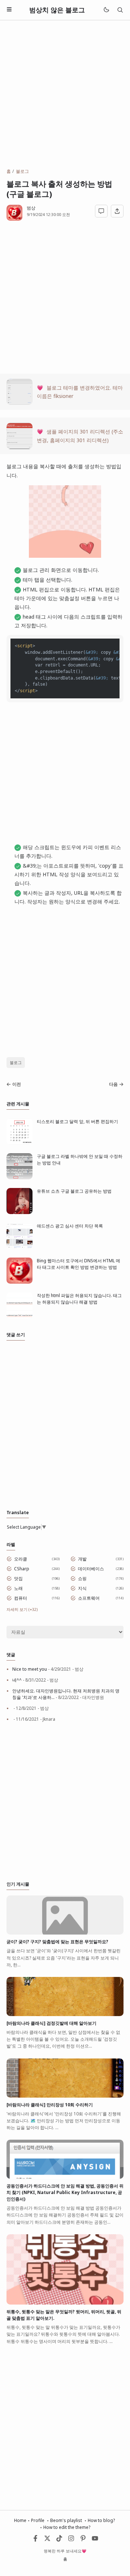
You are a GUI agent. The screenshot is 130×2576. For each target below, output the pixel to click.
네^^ (17, 1680)
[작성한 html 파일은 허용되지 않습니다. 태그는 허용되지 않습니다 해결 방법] (19, 1317)
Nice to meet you (30, 1669)
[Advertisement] (65, 94)
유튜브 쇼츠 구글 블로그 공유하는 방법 (74, 1191)
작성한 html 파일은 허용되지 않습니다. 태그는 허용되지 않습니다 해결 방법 (79, 1299)
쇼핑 (82, 1578)
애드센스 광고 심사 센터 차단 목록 (70, 1226)
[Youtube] (95, 2540)
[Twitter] (47, 2540)
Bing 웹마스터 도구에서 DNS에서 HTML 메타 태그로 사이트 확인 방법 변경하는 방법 (79, 1264)
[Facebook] (35, 2540)
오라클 (21, 1559)
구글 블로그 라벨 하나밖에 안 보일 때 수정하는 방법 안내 (80, 1160)
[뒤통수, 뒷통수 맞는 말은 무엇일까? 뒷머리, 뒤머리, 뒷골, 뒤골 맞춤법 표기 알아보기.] (65, 2303)
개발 (82, 1559)
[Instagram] (71, 2540)
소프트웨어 (89, 1598)
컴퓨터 (21, 1598)
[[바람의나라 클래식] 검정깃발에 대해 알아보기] (65, 2014)
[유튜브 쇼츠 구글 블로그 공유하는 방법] (19, 1212)
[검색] (120, 10)
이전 (17, 1084)
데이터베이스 (91, 1569)
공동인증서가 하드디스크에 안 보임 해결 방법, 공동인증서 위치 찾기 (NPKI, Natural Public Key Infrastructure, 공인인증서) (65, 2192)
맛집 (18, 1578)
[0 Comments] (101, 211)
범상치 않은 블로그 (57, 10)
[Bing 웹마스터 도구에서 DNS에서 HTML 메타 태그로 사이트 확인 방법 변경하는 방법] (19, 1282)
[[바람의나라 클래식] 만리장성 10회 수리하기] (65, 2096)
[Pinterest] (83, 2540)
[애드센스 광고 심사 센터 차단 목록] (19, 1247)
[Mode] (106, 10)
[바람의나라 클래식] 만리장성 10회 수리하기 (50, 2105)
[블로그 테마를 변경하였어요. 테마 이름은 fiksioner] (19, 403)
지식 (82, 1588)
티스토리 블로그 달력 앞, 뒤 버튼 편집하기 (77, 1121)
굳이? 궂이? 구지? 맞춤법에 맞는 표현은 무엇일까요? (57, 1942)
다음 (113, 1084)
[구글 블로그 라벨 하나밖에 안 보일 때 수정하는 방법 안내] (19, 1178)
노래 (18, 1588)
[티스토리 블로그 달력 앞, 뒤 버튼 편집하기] (19, 1143)
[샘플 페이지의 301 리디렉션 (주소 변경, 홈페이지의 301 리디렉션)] (19, 447)
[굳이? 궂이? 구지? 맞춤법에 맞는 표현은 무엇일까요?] (65, 1933)
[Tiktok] (60, 2540)
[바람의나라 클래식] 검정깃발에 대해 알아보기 (51, 2023)
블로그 (16, 1062)
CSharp (22, 1569)
